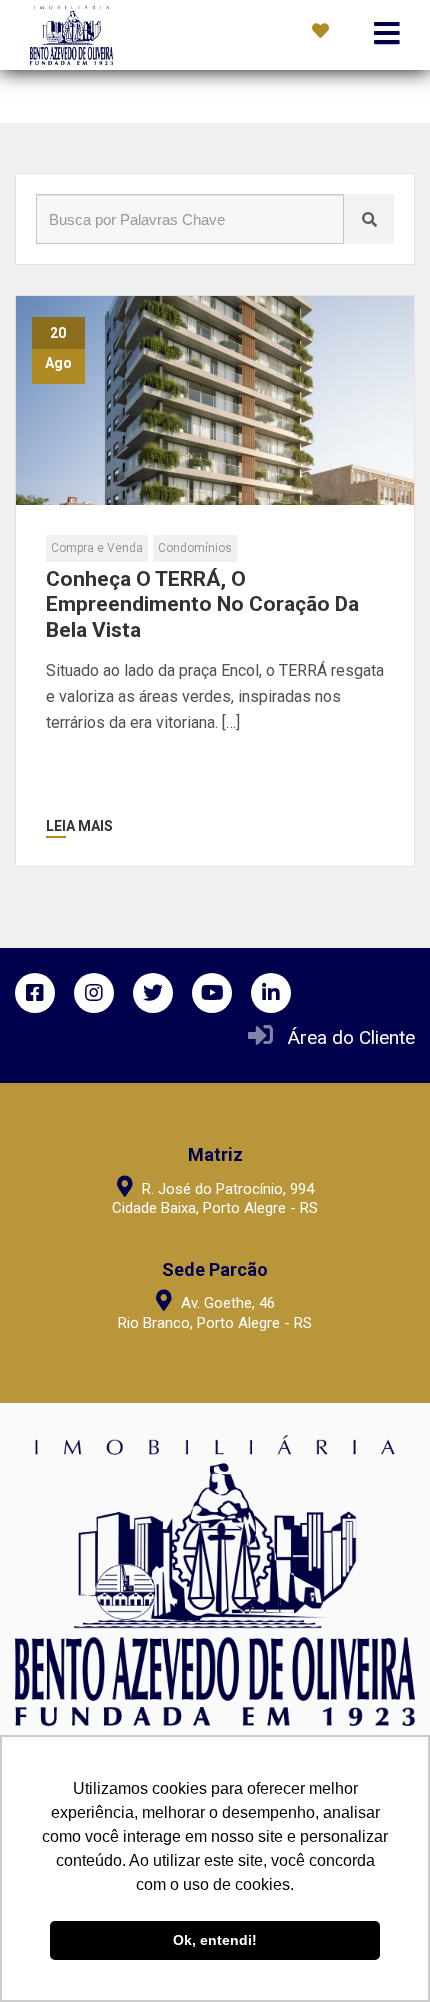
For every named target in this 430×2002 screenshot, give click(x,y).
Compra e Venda (97, 548)
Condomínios (195, 548)
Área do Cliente (351, 1037)
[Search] (369, 219)
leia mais (79, 826)
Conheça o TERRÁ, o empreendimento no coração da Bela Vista (202, 604)
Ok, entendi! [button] (215, 1940)
